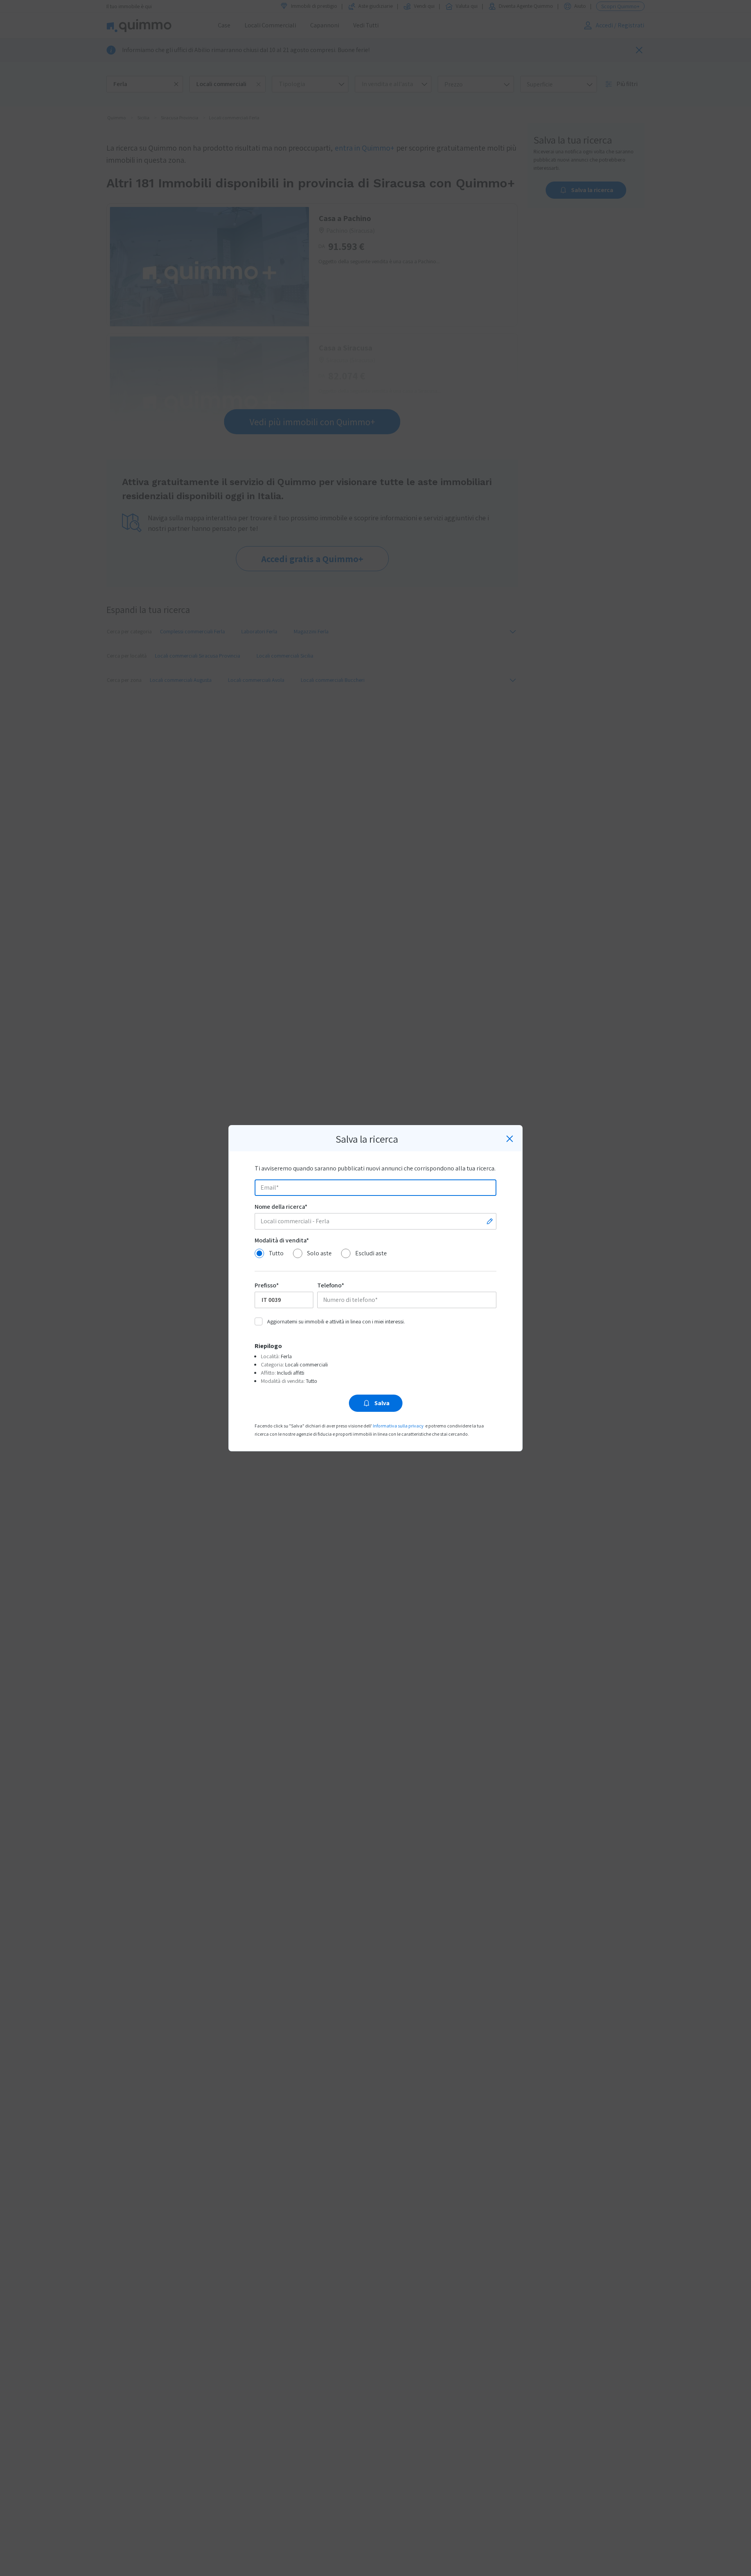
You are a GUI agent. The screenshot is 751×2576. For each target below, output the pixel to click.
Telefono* (331, 1285)
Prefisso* (267, 1285)
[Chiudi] (510, 1139)
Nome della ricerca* (281, 1207)
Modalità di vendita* (282, 1240)
